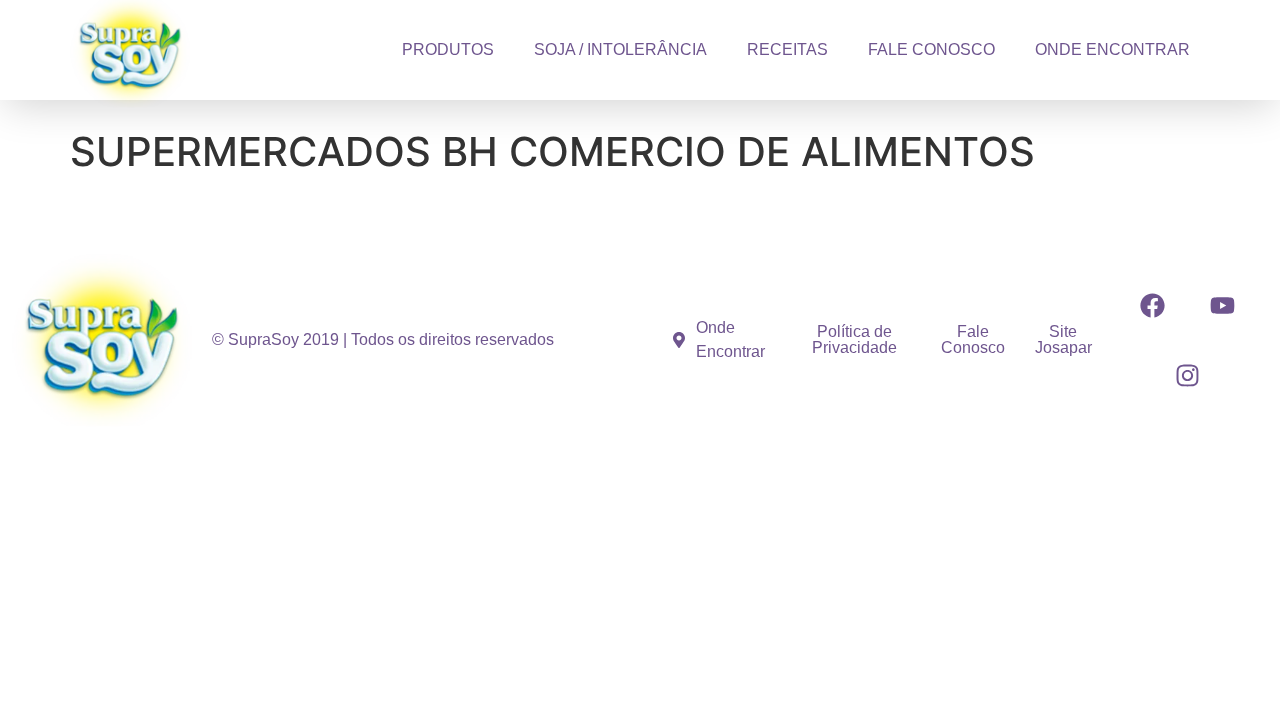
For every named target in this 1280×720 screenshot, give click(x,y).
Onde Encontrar (1112, 49)
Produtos (448, 49)
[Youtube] (1222, 305)
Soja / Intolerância (620, 49)
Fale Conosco (931, 49)
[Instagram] (1187, 375)
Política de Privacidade (854, 339)
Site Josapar (1063, 339)
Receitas (787, 49)
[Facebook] (1152, 305)
